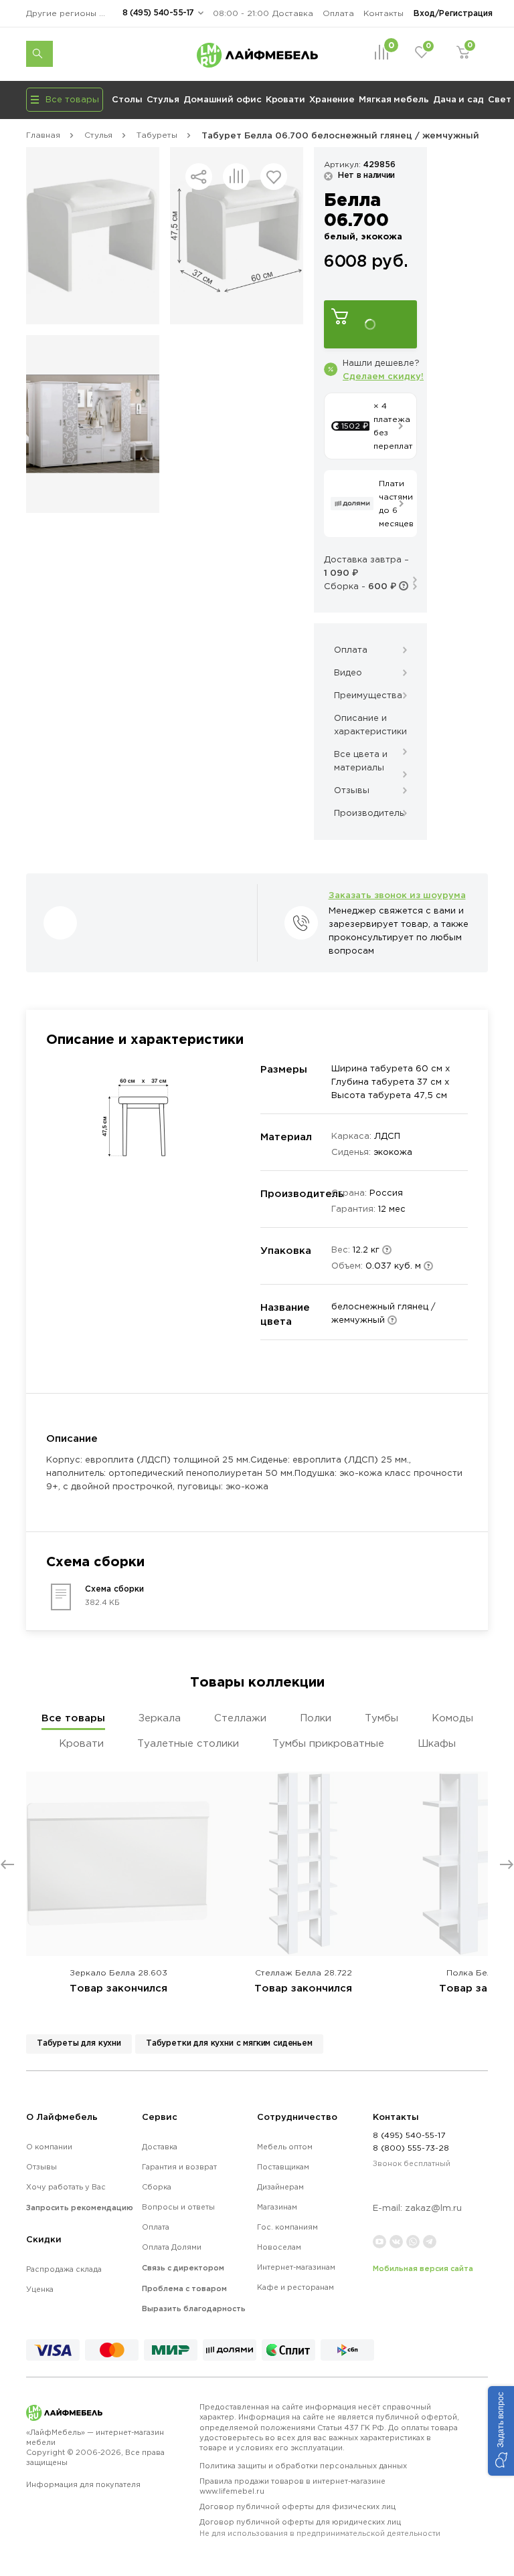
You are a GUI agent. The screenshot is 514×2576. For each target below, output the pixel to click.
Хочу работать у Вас (66, 2187)
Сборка (157, 2187)
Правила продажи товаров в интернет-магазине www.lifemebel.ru (292, 2486)
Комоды (452, 1718)
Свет (500, 99)
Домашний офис (223, 99)
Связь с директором (183, 2268)
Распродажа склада (64, 2269)
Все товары (73, 1718)
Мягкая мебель (394, 99)
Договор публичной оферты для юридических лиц (320, 2528)
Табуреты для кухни (79, 2043)
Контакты (383, 13)
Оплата (338, 13)
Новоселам (279, 2247)
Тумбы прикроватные (328, 1743)
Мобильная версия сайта (423, 2268)
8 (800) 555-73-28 (411, 2148)
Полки (316, 1718)
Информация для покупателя (83, 2484)
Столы (127, 99)
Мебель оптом (285, 2147)
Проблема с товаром (184, 2288)
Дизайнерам (280, 2187)
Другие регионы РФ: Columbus (70, 13)
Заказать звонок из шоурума (397, 895)
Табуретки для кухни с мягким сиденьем (229, 2043)
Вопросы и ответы (178, 2207)
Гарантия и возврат (179, 2167)
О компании (49, 2147)
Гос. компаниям (287, 2227)
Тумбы (381, 1718)
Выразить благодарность (194, 2309)
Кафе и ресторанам (295, 2287)
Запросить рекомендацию (80, 2208)
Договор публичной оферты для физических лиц (297, 2506)
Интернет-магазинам (296, 2267)
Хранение (332, 99)
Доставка (293, 13)
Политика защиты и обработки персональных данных (303, 2466)
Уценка (40, 2289)
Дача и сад (458, 99)
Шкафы (437, 1743)
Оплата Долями (172, 2247)
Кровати (285, 99)
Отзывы (41, 2167)
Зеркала (160, 1718)
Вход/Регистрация (453, 13)
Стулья (163, 99)
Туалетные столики (188, 1743)
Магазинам (277, 2207)
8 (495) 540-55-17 (158, 12)
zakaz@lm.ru (433, 2208)
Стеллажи (240, 1718)
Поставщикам (283, 2167)
